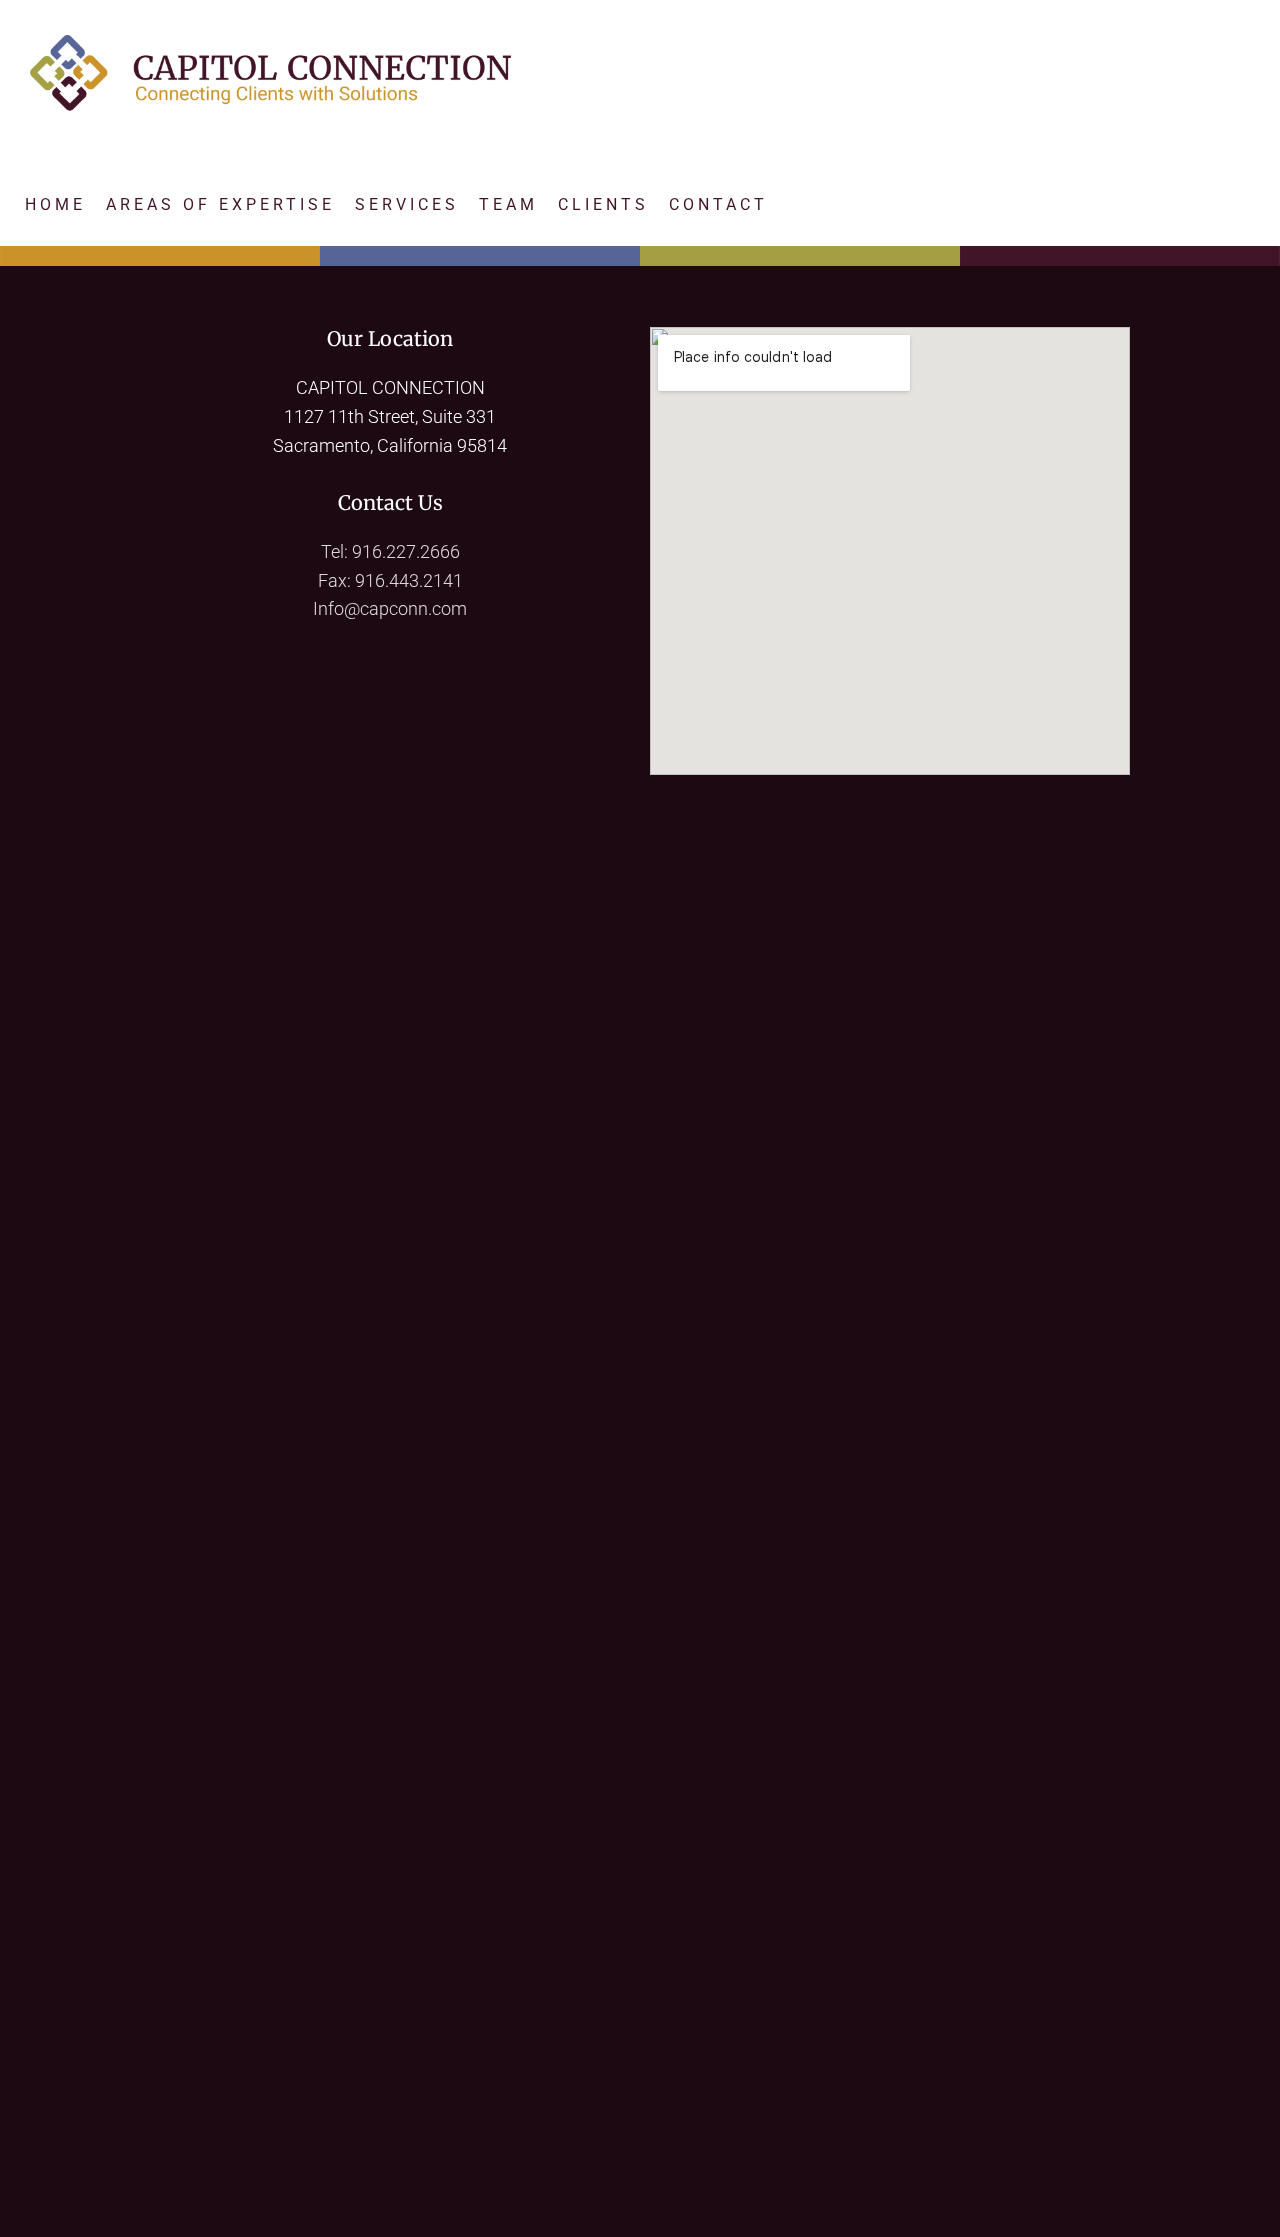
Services (407, 204)
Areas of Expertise (220, 204)
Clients (603, 204)
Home (55, 204)
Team (508, 204)
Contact (718, 204)
